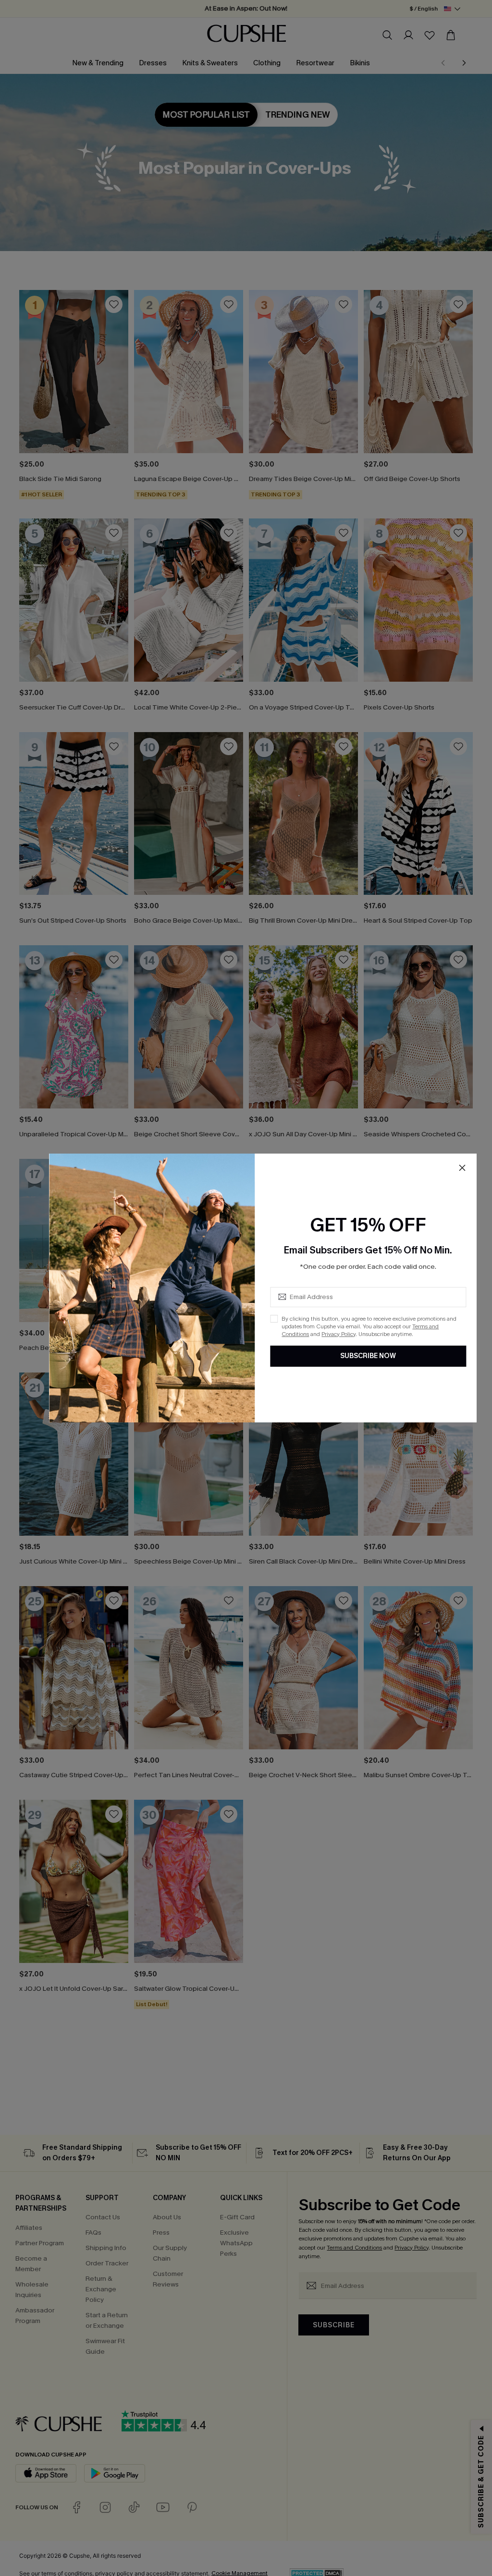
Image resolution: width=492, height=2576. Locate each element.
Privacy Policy (338, 1334)
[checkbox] (274, 1319)
